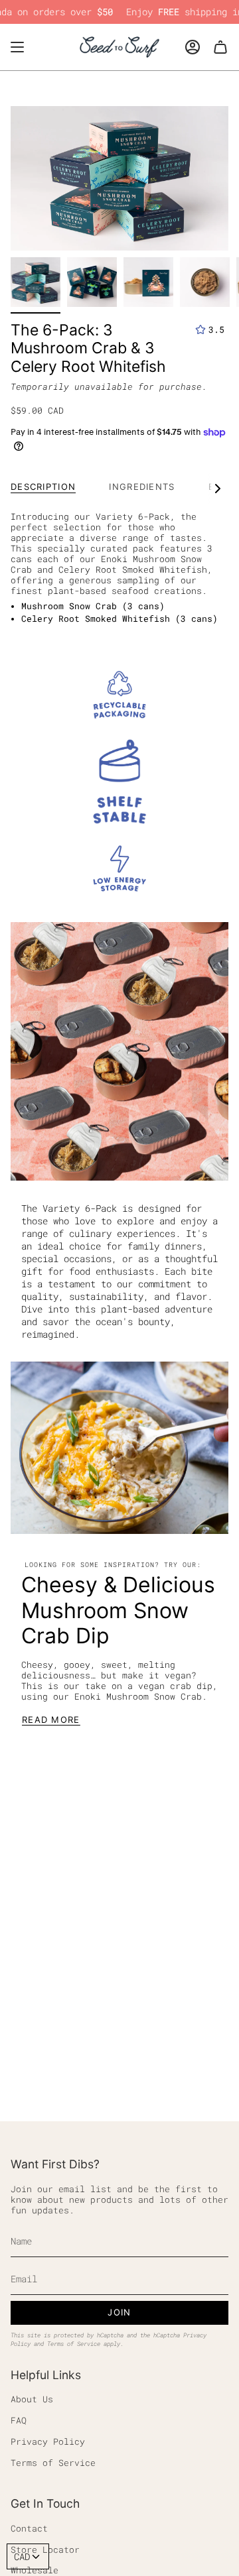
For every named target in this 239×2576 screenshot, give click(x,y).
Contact (29, 2528)
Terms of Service (74, 2344)
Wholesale (35, 2570)
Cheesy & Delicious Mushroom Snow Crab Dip (118, 1610)
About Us (32, 2399)
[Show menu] (17, 47)
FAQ (19, 2420)
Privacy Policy (48, 2441)
